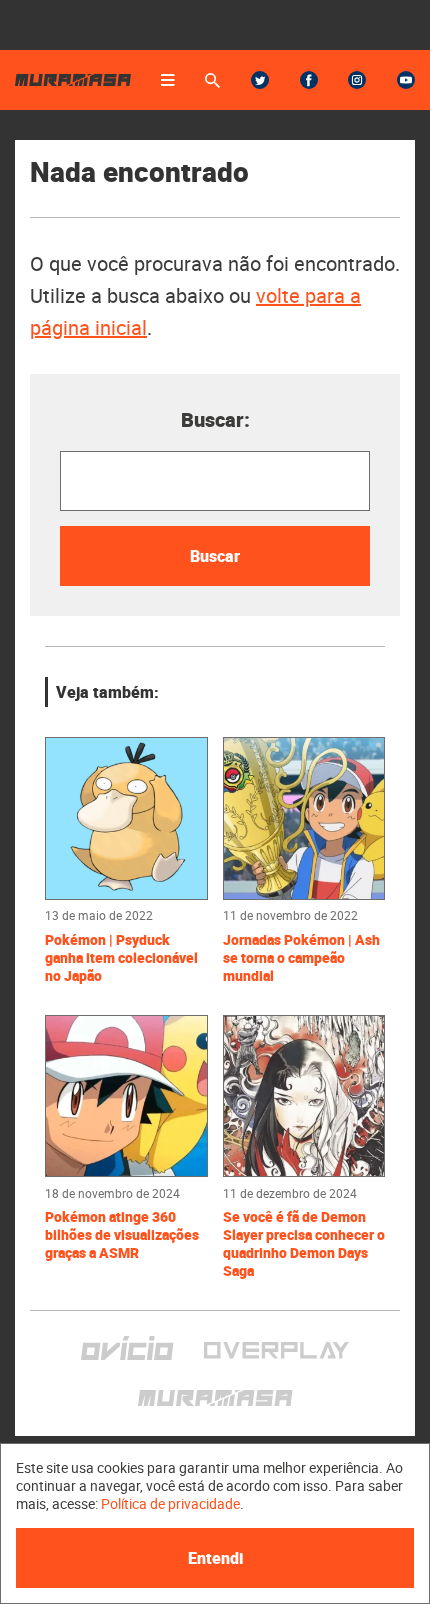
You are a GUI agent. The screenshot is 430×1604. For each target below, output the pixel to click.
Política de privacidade (170, 1503)
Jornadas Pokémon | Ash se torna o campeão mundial (301, 958)
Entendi (215, 1558)
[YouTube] (406, 80)
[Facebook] (309, 80)
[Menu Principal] (168, 80)
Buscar (215, 556)
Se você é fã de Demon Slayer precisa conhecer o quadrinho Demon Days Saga (304, 1244)
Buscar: (215, 419)
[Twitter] (260, 80)
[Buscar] (212, 80)
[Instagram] (357, 80)
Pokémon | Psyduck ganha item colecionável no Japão (121, 958)
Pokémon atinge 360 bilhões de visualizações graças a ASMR (122, 1235)
